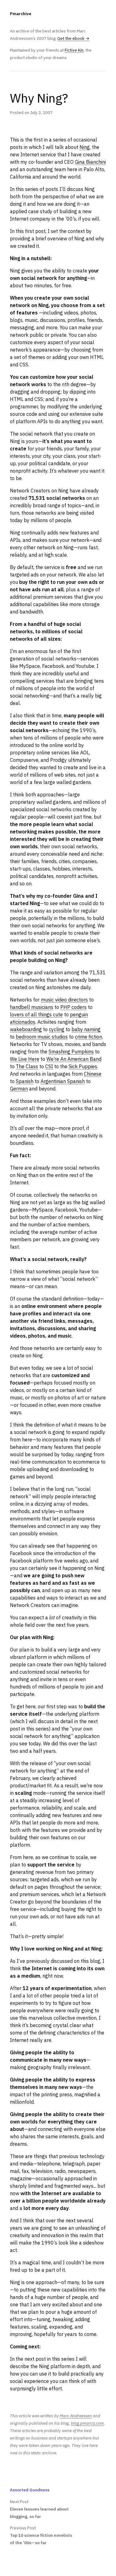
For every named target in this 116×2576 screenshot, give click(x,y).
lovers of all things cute (36, 1014)
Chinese (93, 1074)
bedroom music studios (42, 1037)
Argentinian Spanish (63, 1081)
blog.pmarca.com (87, 2423)
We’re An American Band (74, 1059)
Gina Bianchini (90, 162)
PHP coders (73, 1007)
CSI (49, 1066)
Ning (85, 147)
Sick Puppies (83, 1066)
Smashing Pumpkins (71, 1052)
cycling (57, 1029)
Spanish (25, 1081)
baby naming (86, 1029)
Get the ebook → (73, 38)
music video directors (64, 1000)
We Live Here (25, 1059)
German (19, 1089)
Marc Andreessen (76, 2416)
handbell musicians (32, 1007)
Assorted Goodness (30, 2490)
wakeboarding (26, 1029)
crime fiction (88, 1037)
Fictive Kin (74, 50)
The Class (27, 1066)
